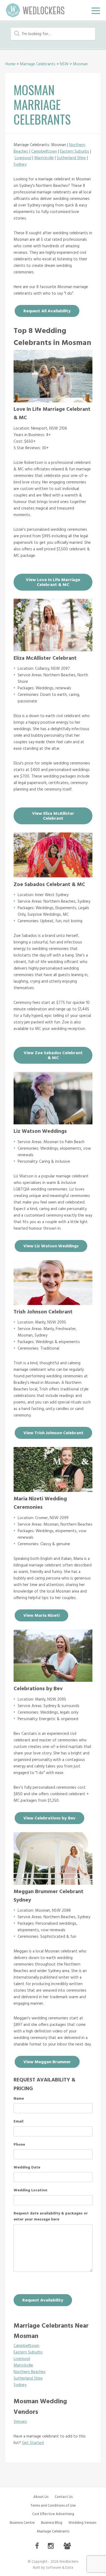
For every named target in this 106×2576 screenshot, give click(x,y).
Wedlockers (35, 10)
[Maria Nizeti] (53, 1491)
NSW (64, 64)
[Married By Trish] (53, 1304)
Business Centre (22, 2523)
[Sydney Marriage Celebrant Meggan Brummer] (53, 1883)
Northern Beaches (30, 2372)
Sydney (20, 165)
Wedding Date (27, 2168)
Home (10, 64)
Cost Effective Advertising (53, 2514)
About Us (41, 2497)
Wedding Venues (82, 2523)
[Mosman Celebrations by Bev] (53, 1680)
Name (19, 2099)
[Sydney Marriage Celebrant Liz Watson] (53, 1123)
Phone (19, 2145)
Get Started (33, 2443)
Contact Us (64, 2497)
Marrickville (44, 158)
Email (18, 2122)
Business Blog (52, 2523)
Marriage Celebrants (38, 64)
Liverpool (23, 158)
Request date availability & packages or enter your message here (51, 2217)
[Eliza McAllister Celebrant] (53, 650)
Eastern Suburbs (75, 152)
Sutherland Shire (71, 158)
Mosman (80, 64)
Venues (20, 2422)
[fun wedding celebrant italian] (53, 876)
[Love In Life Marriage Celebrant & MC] (53, 401)
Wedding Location (30, 2191)
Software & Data (60, 2568)
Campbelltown (44, 152)
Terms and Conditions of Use (53, 2506)
